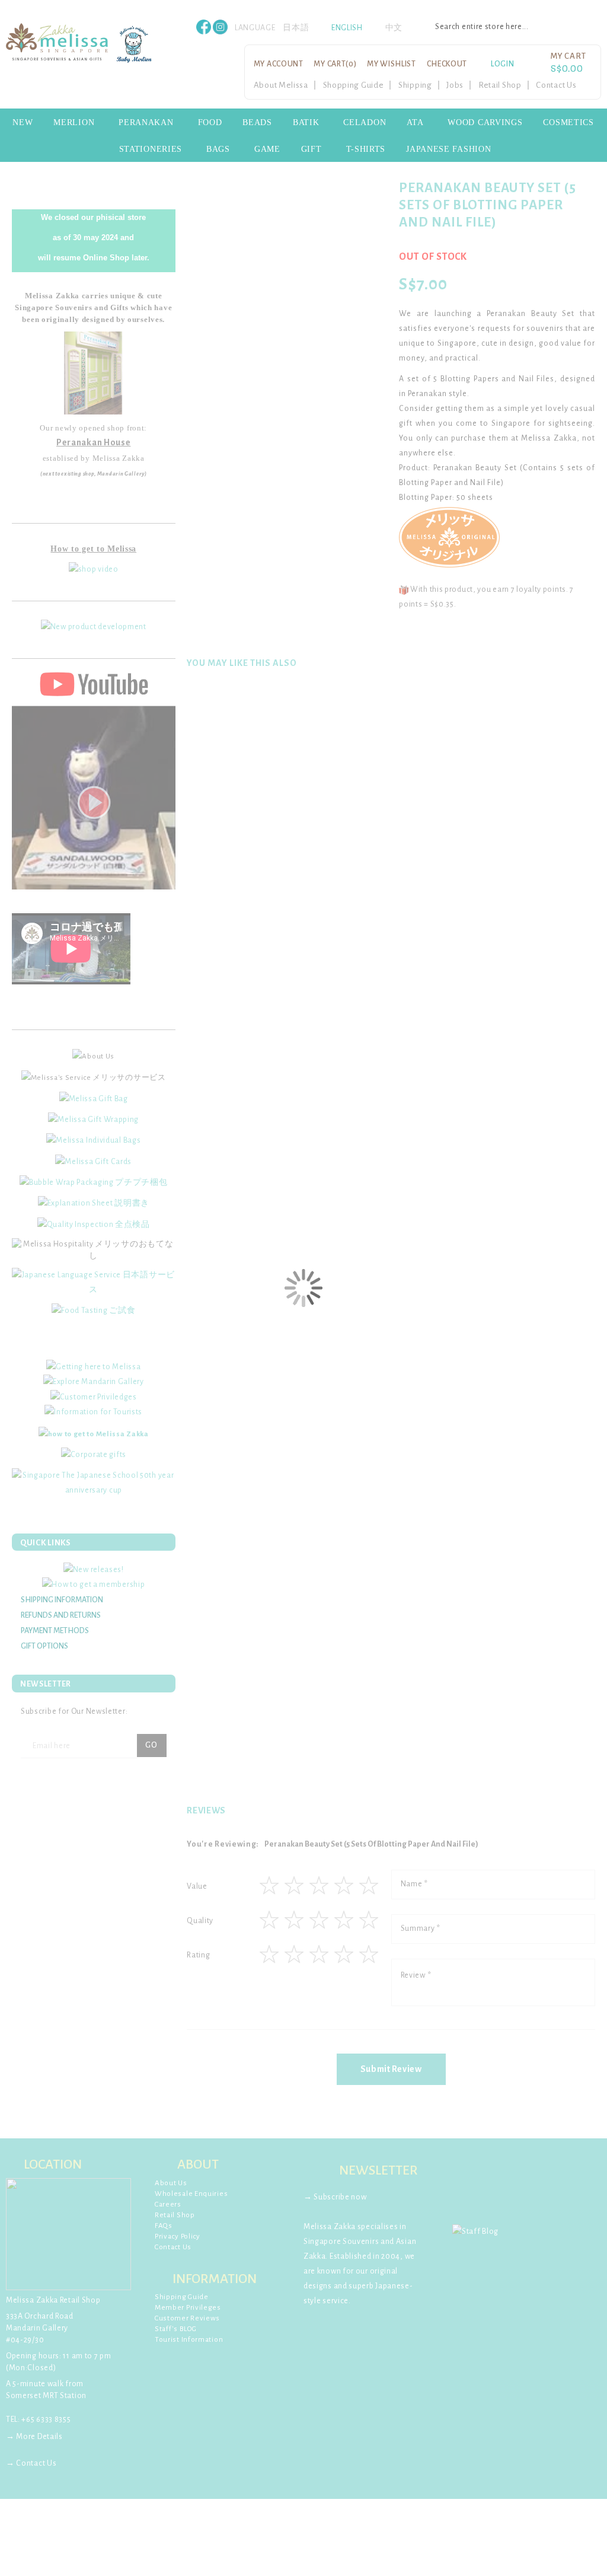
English (347, 28)
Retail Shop (500, 85)
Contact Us (556, 85)
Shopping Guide (354, 85)
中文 (394, 28)
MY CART (335, 64)
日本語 (296, 28)
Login (503, 64)
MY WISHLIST (392, 64)
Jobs (455, 85)
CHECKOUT (447, 64)
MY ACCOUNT (279, 64)
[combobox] (512, 27)
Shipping (415, 85)
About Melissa (281, 85)
